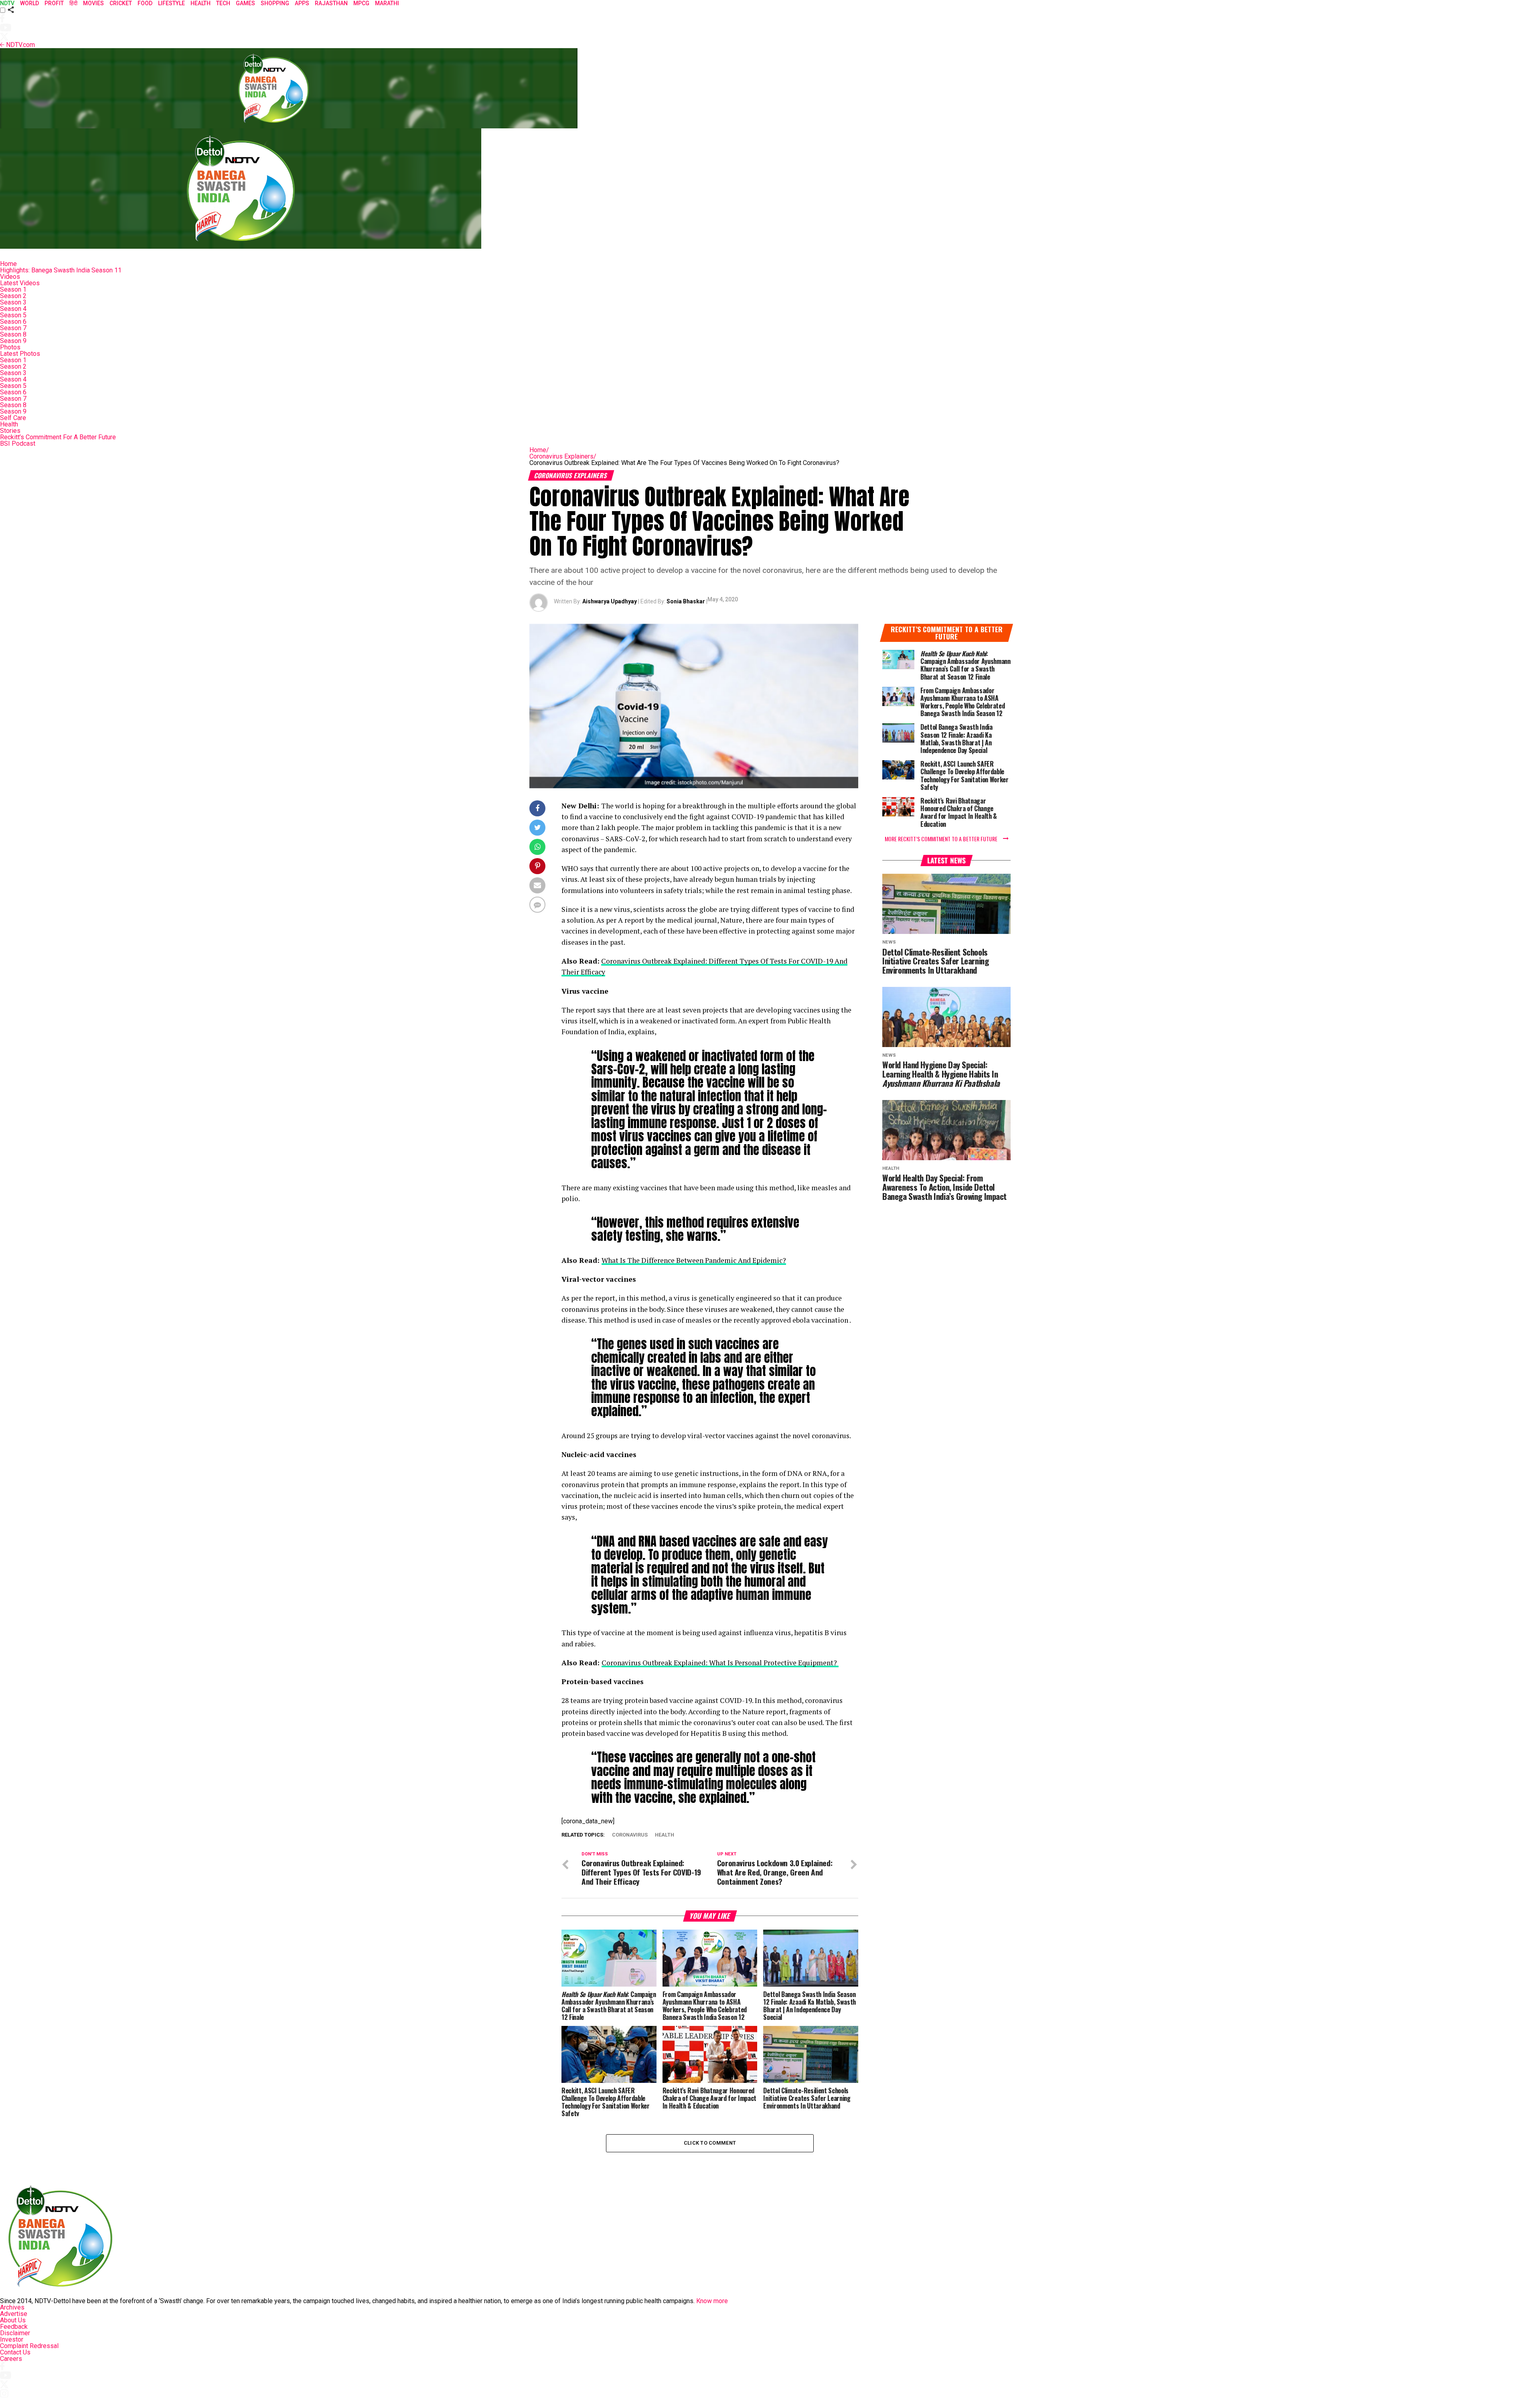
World (29, 3)
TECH (223, 3)
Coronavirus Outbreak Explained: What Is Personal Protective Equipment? (720, 1663)
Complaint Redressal (29, 2346)
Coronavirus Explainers (563, 456)
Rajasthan (331, 3)
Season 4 (13, 309)
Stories (10, 431)
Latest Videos (20, 283)
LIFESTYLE (171, 3)
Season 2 (13, 296)
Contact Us (15, 2352)
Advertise (14, 2314)
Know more (712, 2301)
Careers (11, 2359)
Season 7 (13, 328)
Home (8, 264)
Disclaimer (15, 2333)
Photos (10, 347)
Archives (12, 2307)
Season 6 (13, 322)
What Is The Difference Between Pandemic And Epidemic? (694, 1260)
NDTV (7, 3)
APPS (302, 3)
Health (9, 424)
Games (245, 3)
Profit (54, 3)
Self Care (13, 418)
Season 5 (13, 315)
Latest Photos (20, 354)
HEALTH (201, 3)
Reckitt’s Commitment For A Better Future (58, 437)
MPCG (361, 3)
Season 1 (13, 289)
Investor (12, 2339)
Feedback (14, 2327)
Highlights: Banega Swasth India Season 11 (61, 270)
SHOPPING (275, 3)
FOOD (145, 3)
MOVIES (93, 3)
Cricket (121, 3)
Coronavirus (630, 1835)
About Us (13, 2320)
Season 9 (13, 341)
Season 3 (13, 302)
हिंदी (73, 3)
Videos (10, 277)
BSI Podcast (18, 443)
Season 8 (13, 334)
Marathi (387, 3)
